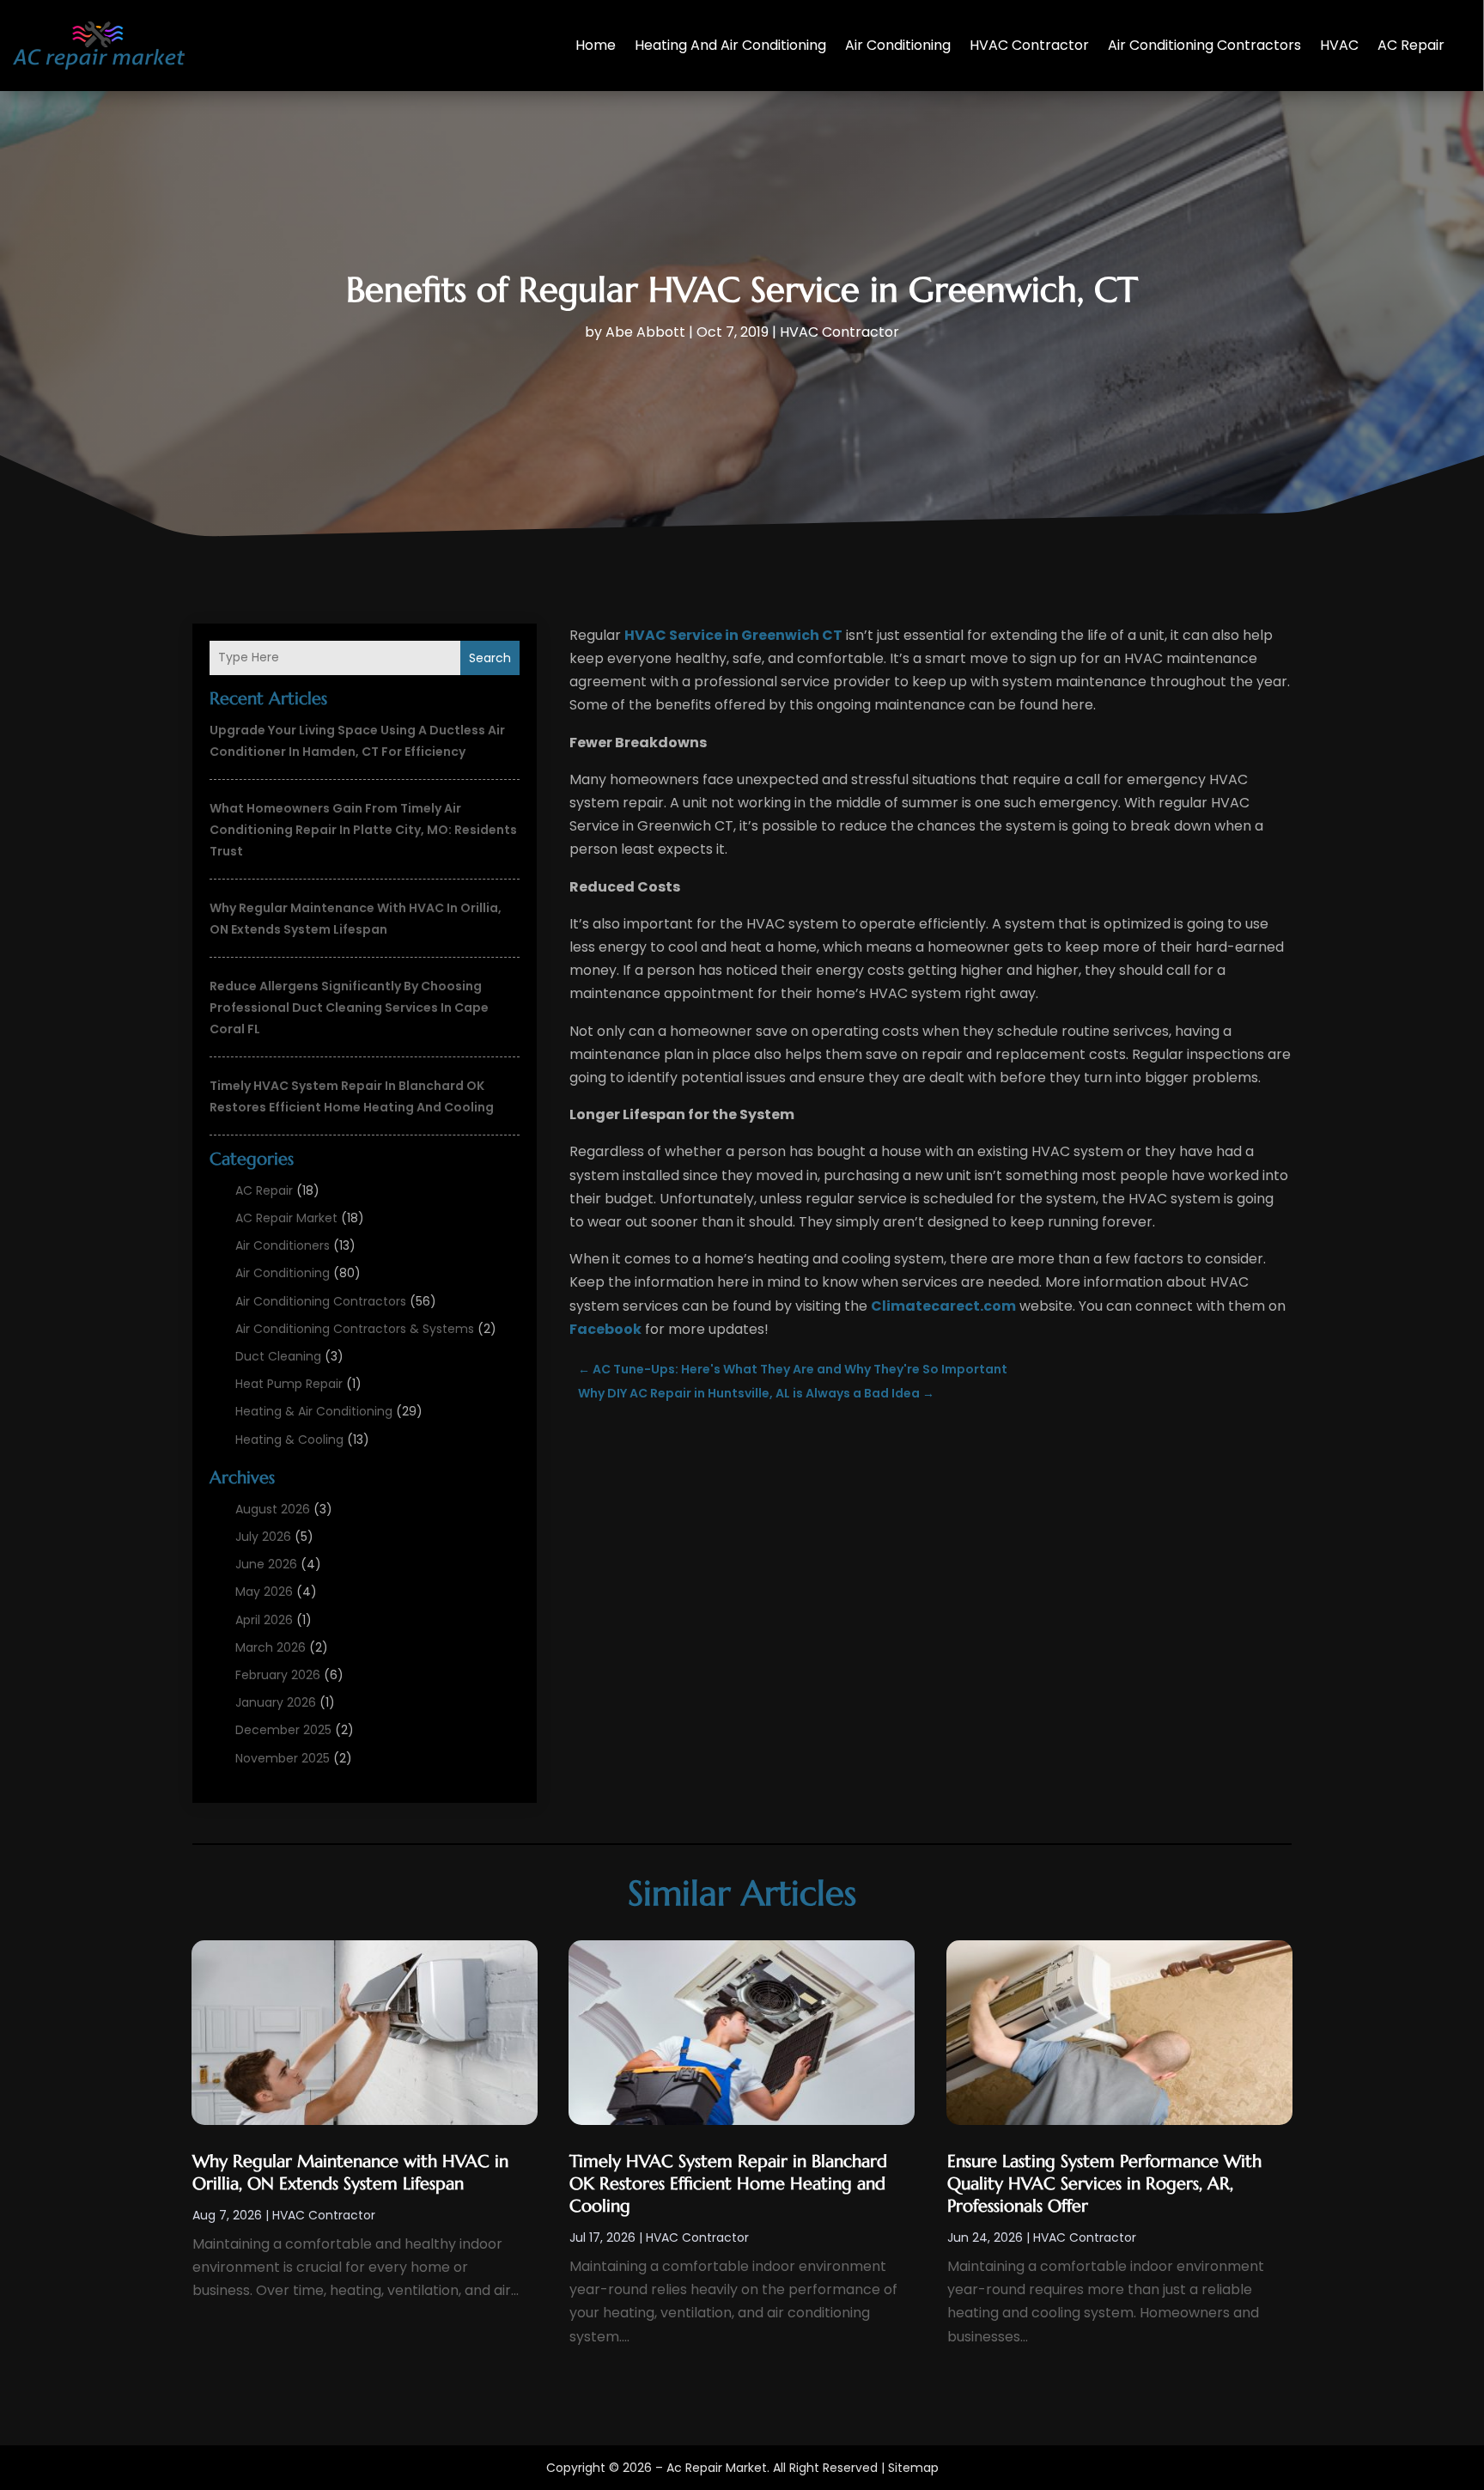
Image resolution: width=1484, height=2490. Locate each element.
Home (596, 45)
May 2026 (264, 1592)
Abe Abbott (645, 332)
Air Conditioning (898, 45)
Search (490, 658)
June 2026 (266, 1564)
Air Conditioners (283, 1245)
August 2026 (273, 1509)
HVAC (1339, 45)
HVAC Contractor (1029, 45)
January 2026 (276, 1702)
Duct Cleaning (278, 1356)
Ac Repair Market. (718, 2468)
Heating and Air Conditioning (730, 45)
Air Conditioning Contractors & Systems (355, 1329)
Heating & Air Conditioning (314, 1411)
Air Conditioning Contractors (1204, 45)
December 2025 (283, 1730)
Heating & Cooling (289, 1440)
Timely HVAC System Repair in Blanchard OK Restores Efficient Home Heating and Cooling (728, 2184)
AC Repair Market (286, 1218)
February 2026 (278, 1675)
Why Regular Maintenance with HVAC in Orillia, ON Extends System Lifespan (350, 2173)
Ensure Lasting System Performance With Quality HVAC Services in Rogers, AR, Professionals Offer (1104, 2184)
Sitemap (913, 2468)
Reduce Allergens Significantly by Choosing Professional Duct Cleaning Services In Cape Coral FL (349, 1008)
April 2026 (264, 1620)
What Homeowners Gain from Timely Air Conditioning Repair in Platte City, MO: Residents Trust (363, 830)
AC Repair (1411, 45)
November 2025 (283, 1758)
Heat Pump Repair (289, 1384)
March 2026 (271, 1647)
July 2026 (263, 1537)
